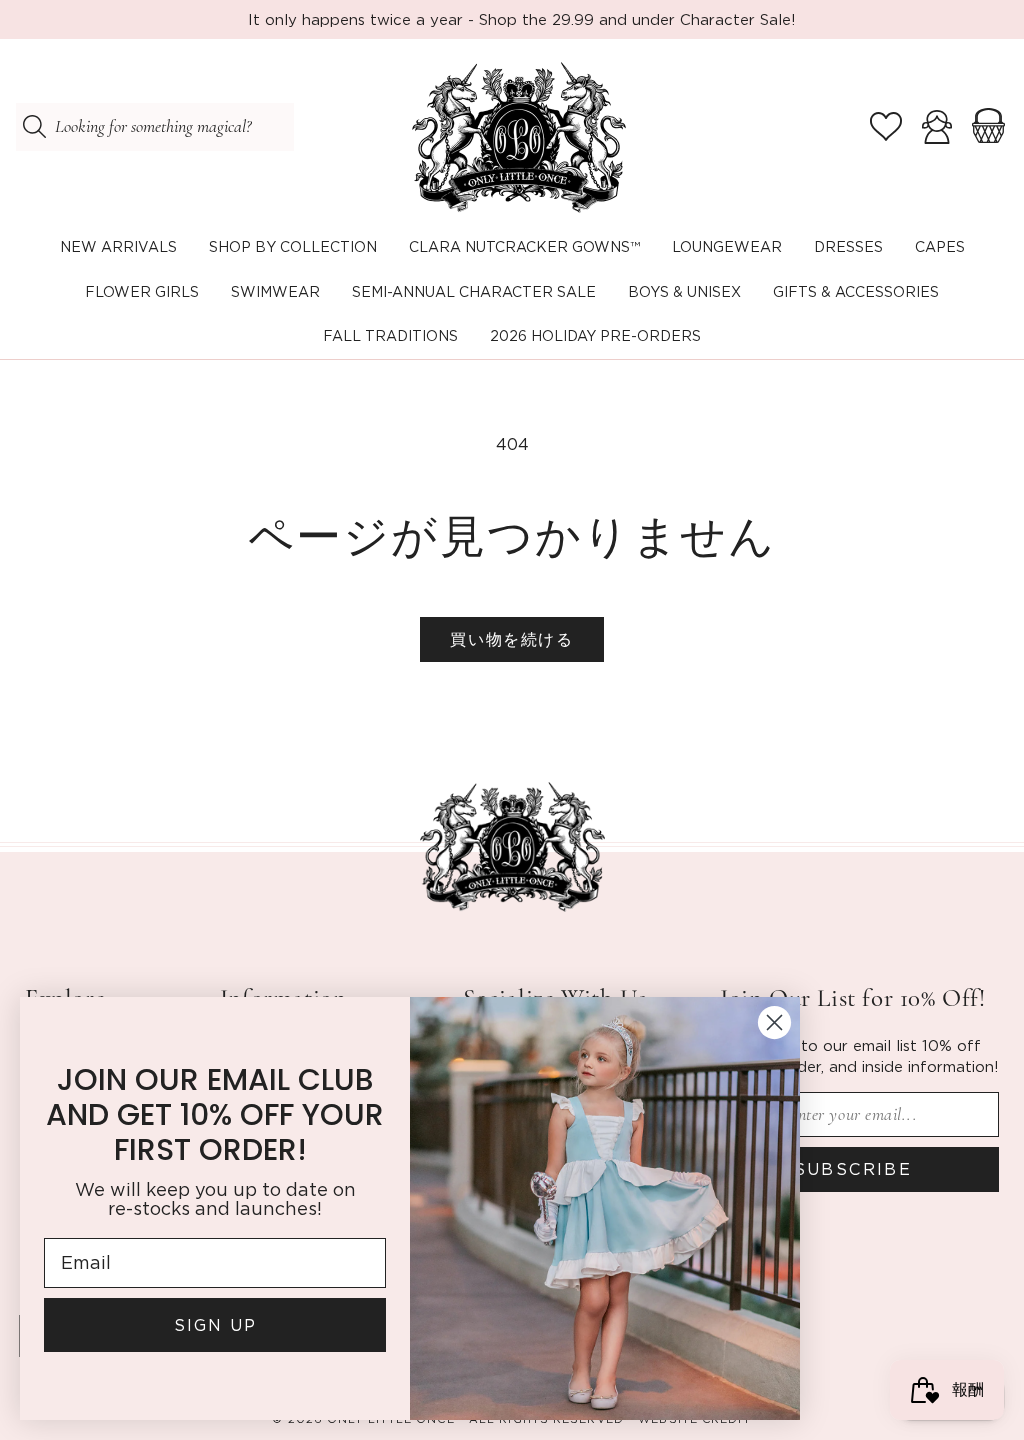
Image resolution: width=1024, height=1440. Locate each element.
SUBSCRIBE (853, 1169)
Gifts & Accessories (856, 291)
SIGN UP (215, 1325)
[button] (293, 247)
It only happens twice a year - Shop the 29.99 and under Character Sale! (522, 19)
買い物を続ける (511, 639)
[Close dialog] (774, 1022)
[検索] (34, 127)
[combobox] (155, 127)
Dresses (848, 246)
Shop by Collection (293, 246)
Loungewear (727, 246)
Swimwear (275, 291)
